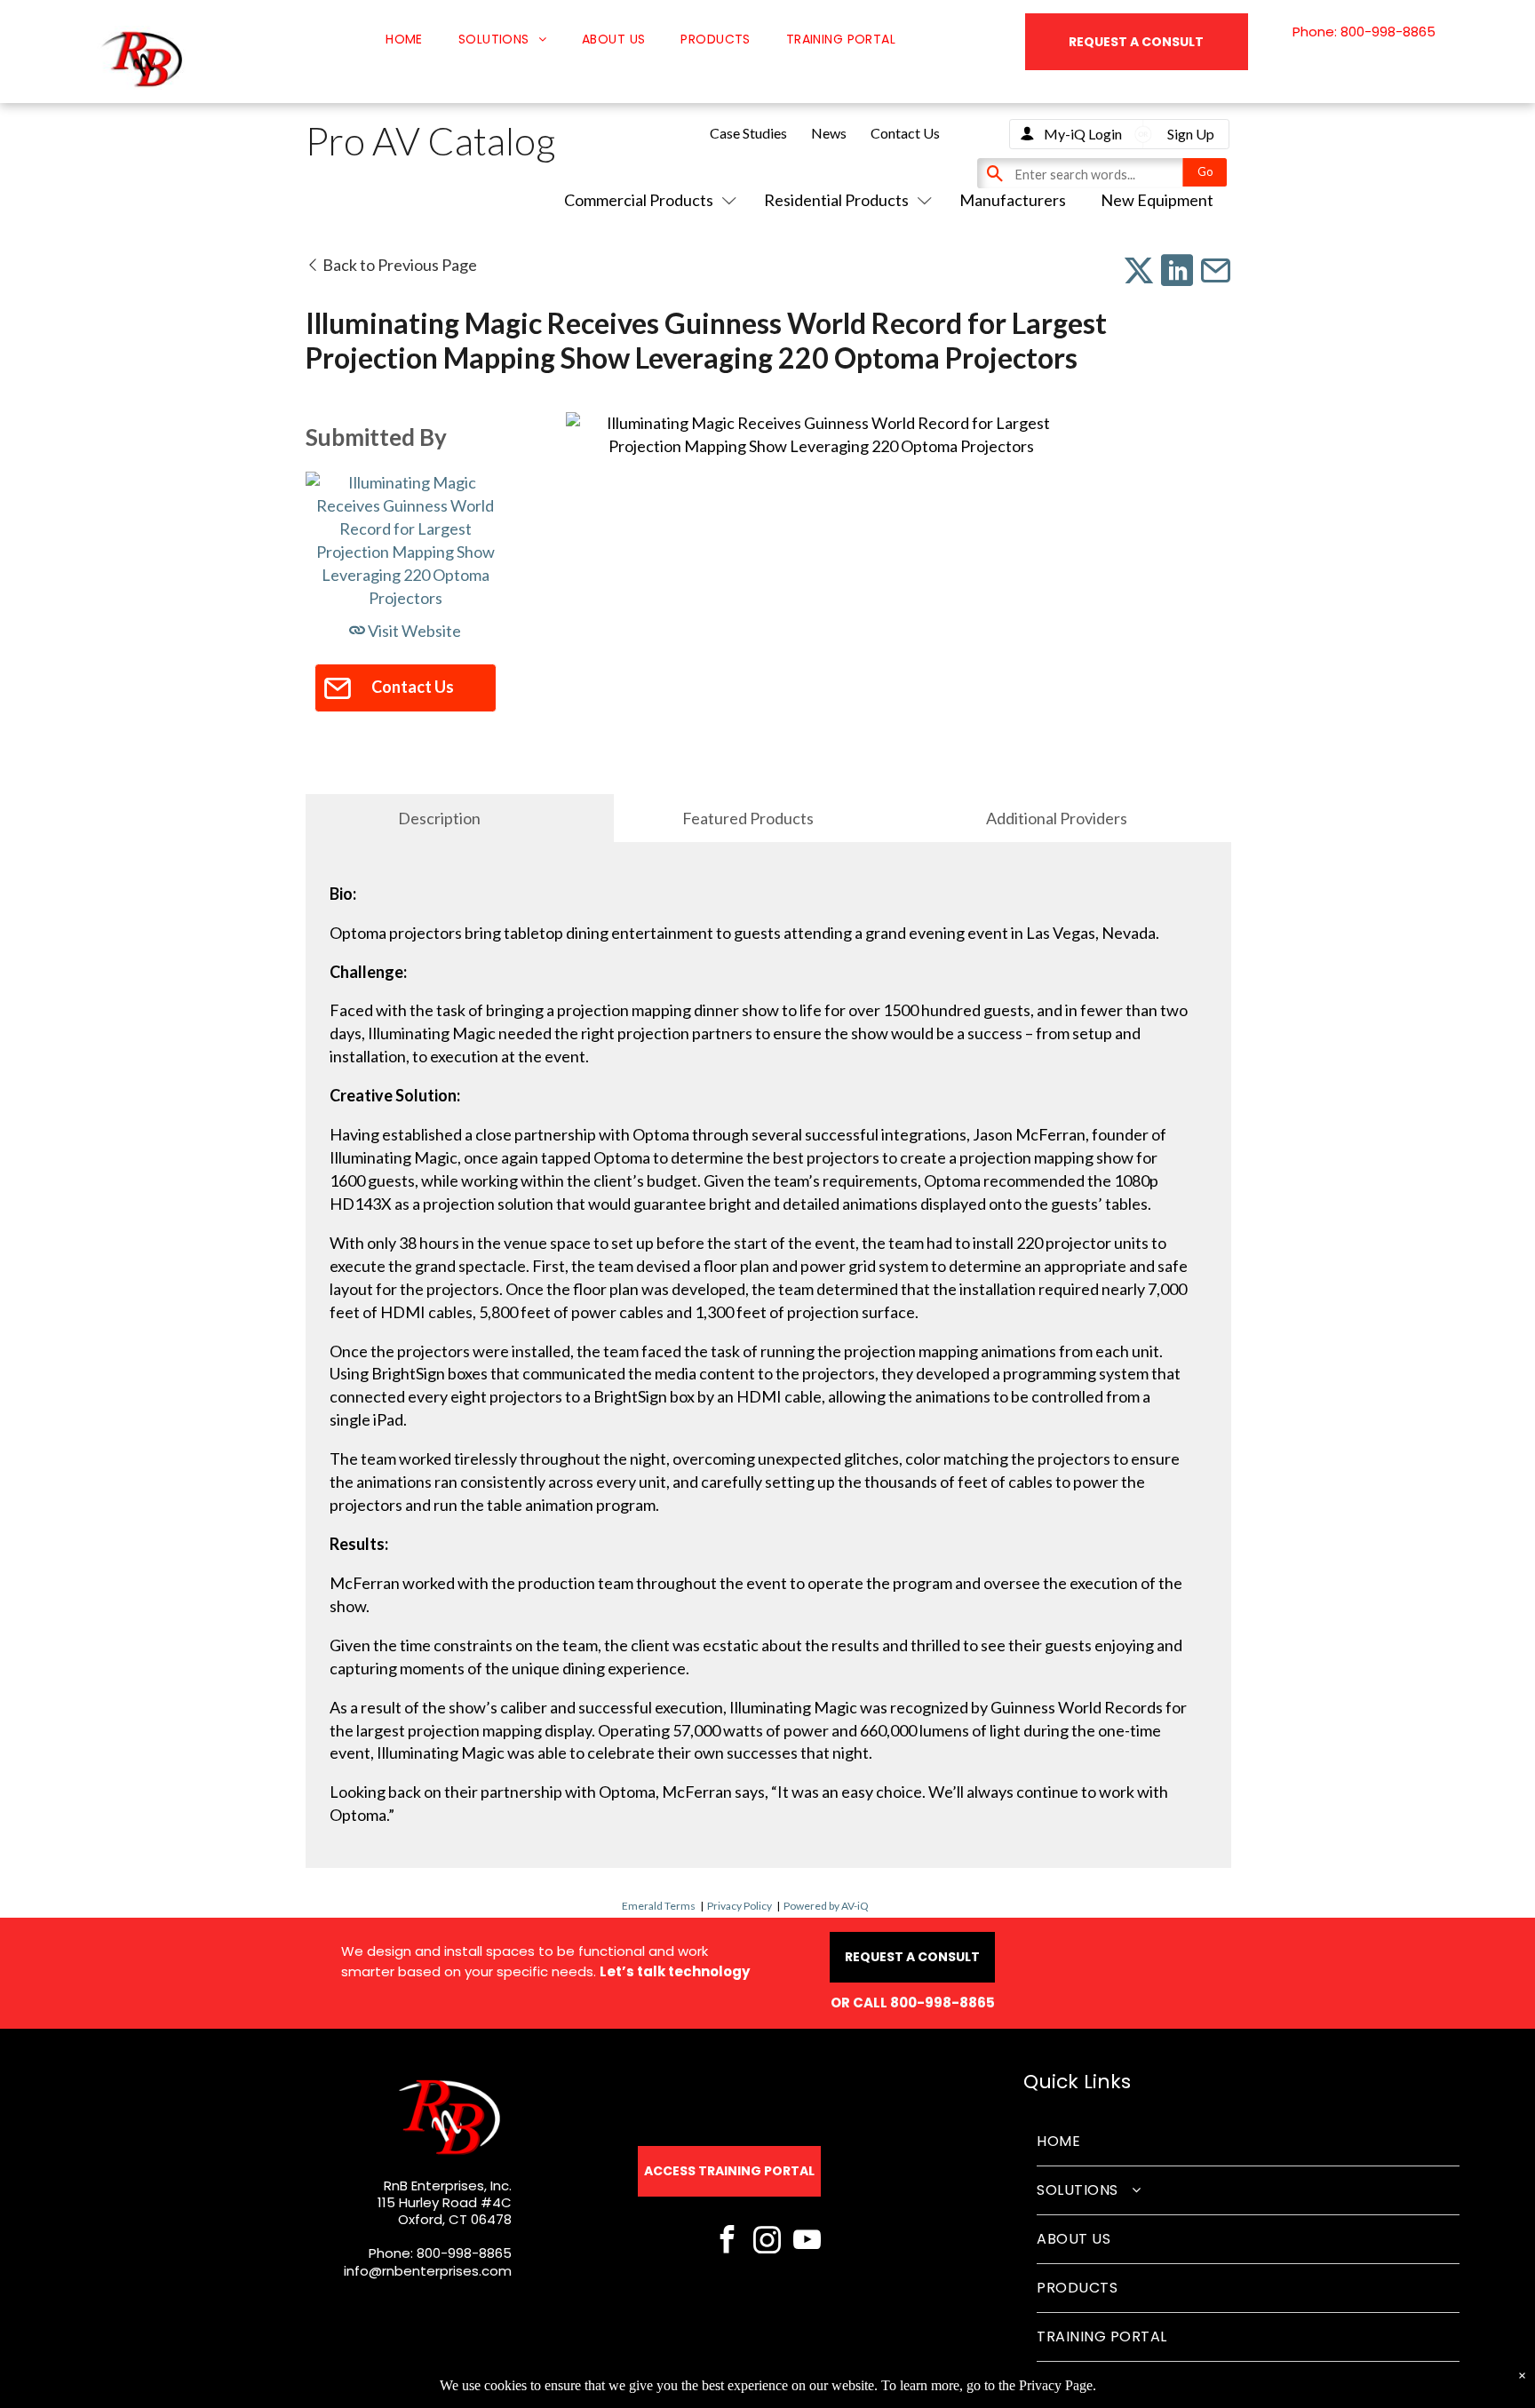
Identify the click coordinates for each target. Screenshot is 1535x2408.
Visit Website (413, 631)
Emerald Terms (659, 1906)
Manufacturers (1013, 200)
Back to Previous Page (398, 265)
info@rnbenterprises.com (428, 2271)
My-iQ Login (1083, 134)
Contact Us (905, 133)
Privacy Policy (740, 1906)
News (829, 133)
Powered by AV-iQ (826, 1906)
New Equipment (1157, 200)
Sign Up (1191, 134)
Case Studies (748, 133)
